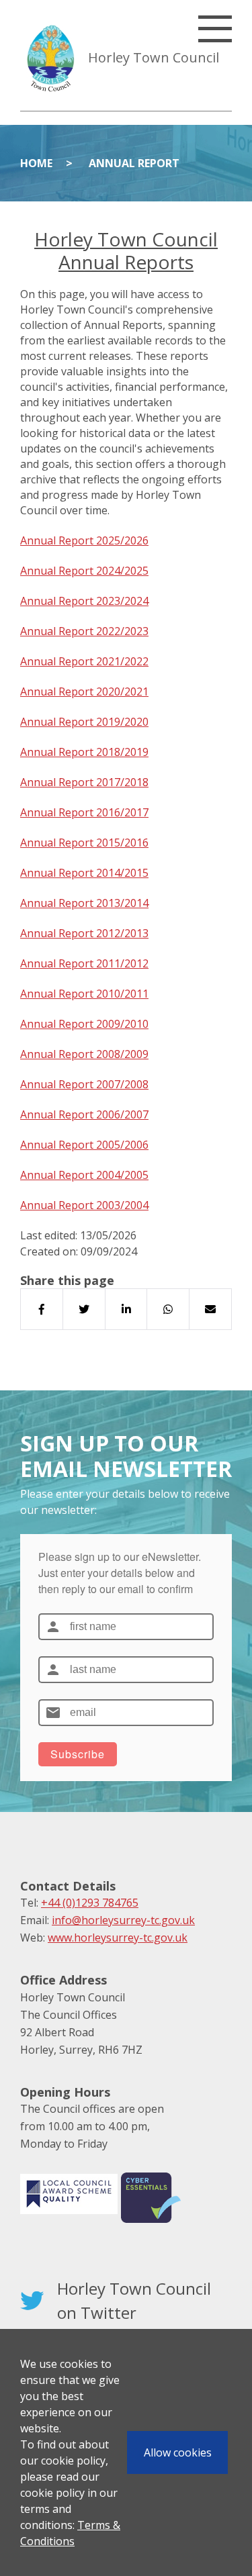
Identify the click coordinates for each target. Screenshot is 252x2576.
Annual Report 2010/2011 (84, 994)
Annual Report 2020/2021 (84, 691)
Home (36, 163)
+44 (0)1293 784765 (90, 1903)
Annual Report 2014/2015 (84, 873)
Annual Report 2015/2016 (84, 843)
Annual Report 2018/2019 (84, 752)
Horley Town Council (154, 57)
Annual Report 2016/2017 (84, 812)
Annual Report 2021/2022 (84, 661)
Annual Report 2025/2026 (84, 540)
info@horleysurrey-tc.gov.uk (123, 1920)
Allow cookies (178, 2452)
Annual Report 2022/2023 (84, 631)
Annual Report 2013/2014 (84, 903)
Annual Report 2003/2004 (84, 1205)
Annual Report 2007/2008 (84, 1084)
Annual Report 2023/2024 (84, 601)
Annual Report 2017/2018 (84, 782)
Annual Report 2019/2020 (84, 722)
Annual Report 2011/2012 (84, 963)
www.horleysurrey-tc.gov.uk (118, 1938)
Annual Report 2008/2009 (84, 1054)
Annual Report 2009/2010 (84, 1024)
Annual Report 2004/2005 (84, 1175)
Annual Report (134, 163)
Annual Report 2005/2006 (84, 1145)
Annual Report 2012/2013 (84, 933)
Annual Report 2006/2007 (84, 1114)
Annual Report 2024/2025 (84, 571)
